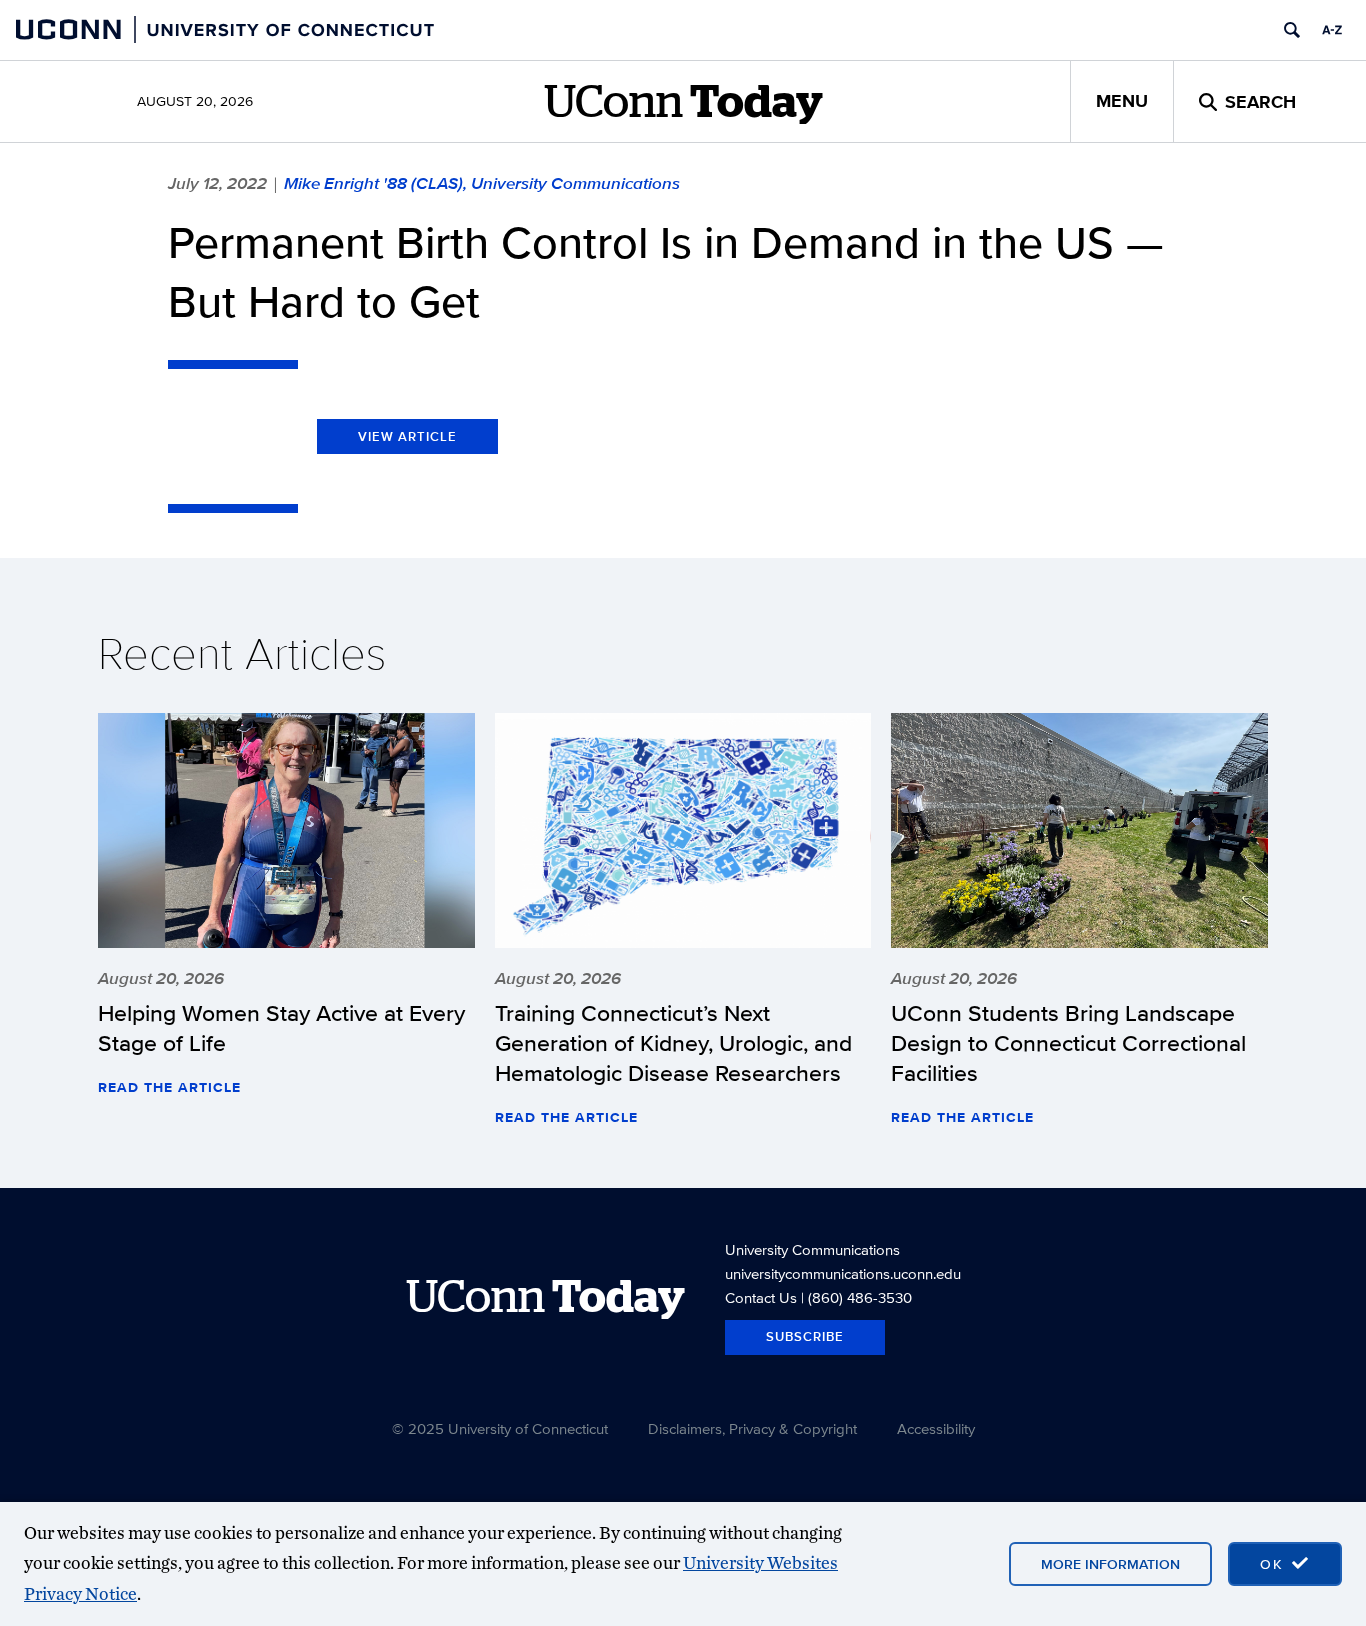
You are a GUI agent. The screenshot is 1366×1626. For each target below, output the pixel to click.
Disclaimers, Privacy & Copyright (752, 1428)
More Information (1110, 1564)
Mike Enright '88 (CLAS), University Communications (482, 183)
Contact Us (761, 1297)
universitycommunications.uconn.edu (843, 1273)
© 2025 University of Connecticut (500, 1428)
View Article (407, 436)
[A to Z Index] (1332, 30)
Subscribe (805, 1336)
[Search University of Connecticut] (1292, 30)
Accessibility (936, 1428)
